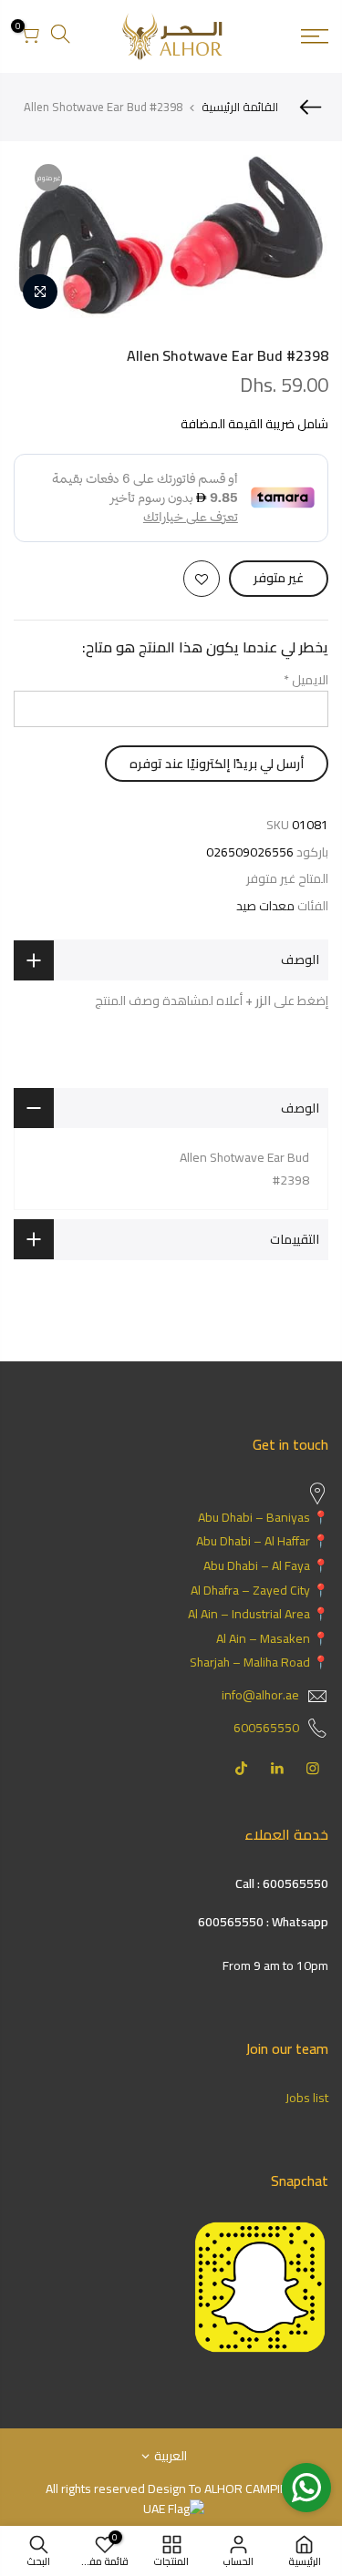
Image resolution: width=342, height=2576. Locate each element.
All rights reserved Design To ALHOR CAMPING (171, 2489)
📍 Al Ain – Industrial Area (258, 1614)
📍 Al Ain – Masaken (272, 1638)
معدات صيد (265, 906)
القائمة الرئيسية (240, 107)
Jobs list (307, 2098)
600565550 (266, 1728)
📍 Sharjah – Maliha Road (259, 1662)
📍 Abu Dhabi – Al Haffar (262, 1541)
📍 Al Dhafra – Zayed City (259, 1590)
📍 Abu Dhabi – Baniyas (263, 1517)
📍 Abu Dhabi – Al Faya (266, 1565)
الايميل (306, 680)
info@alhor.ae (260, 1695)
